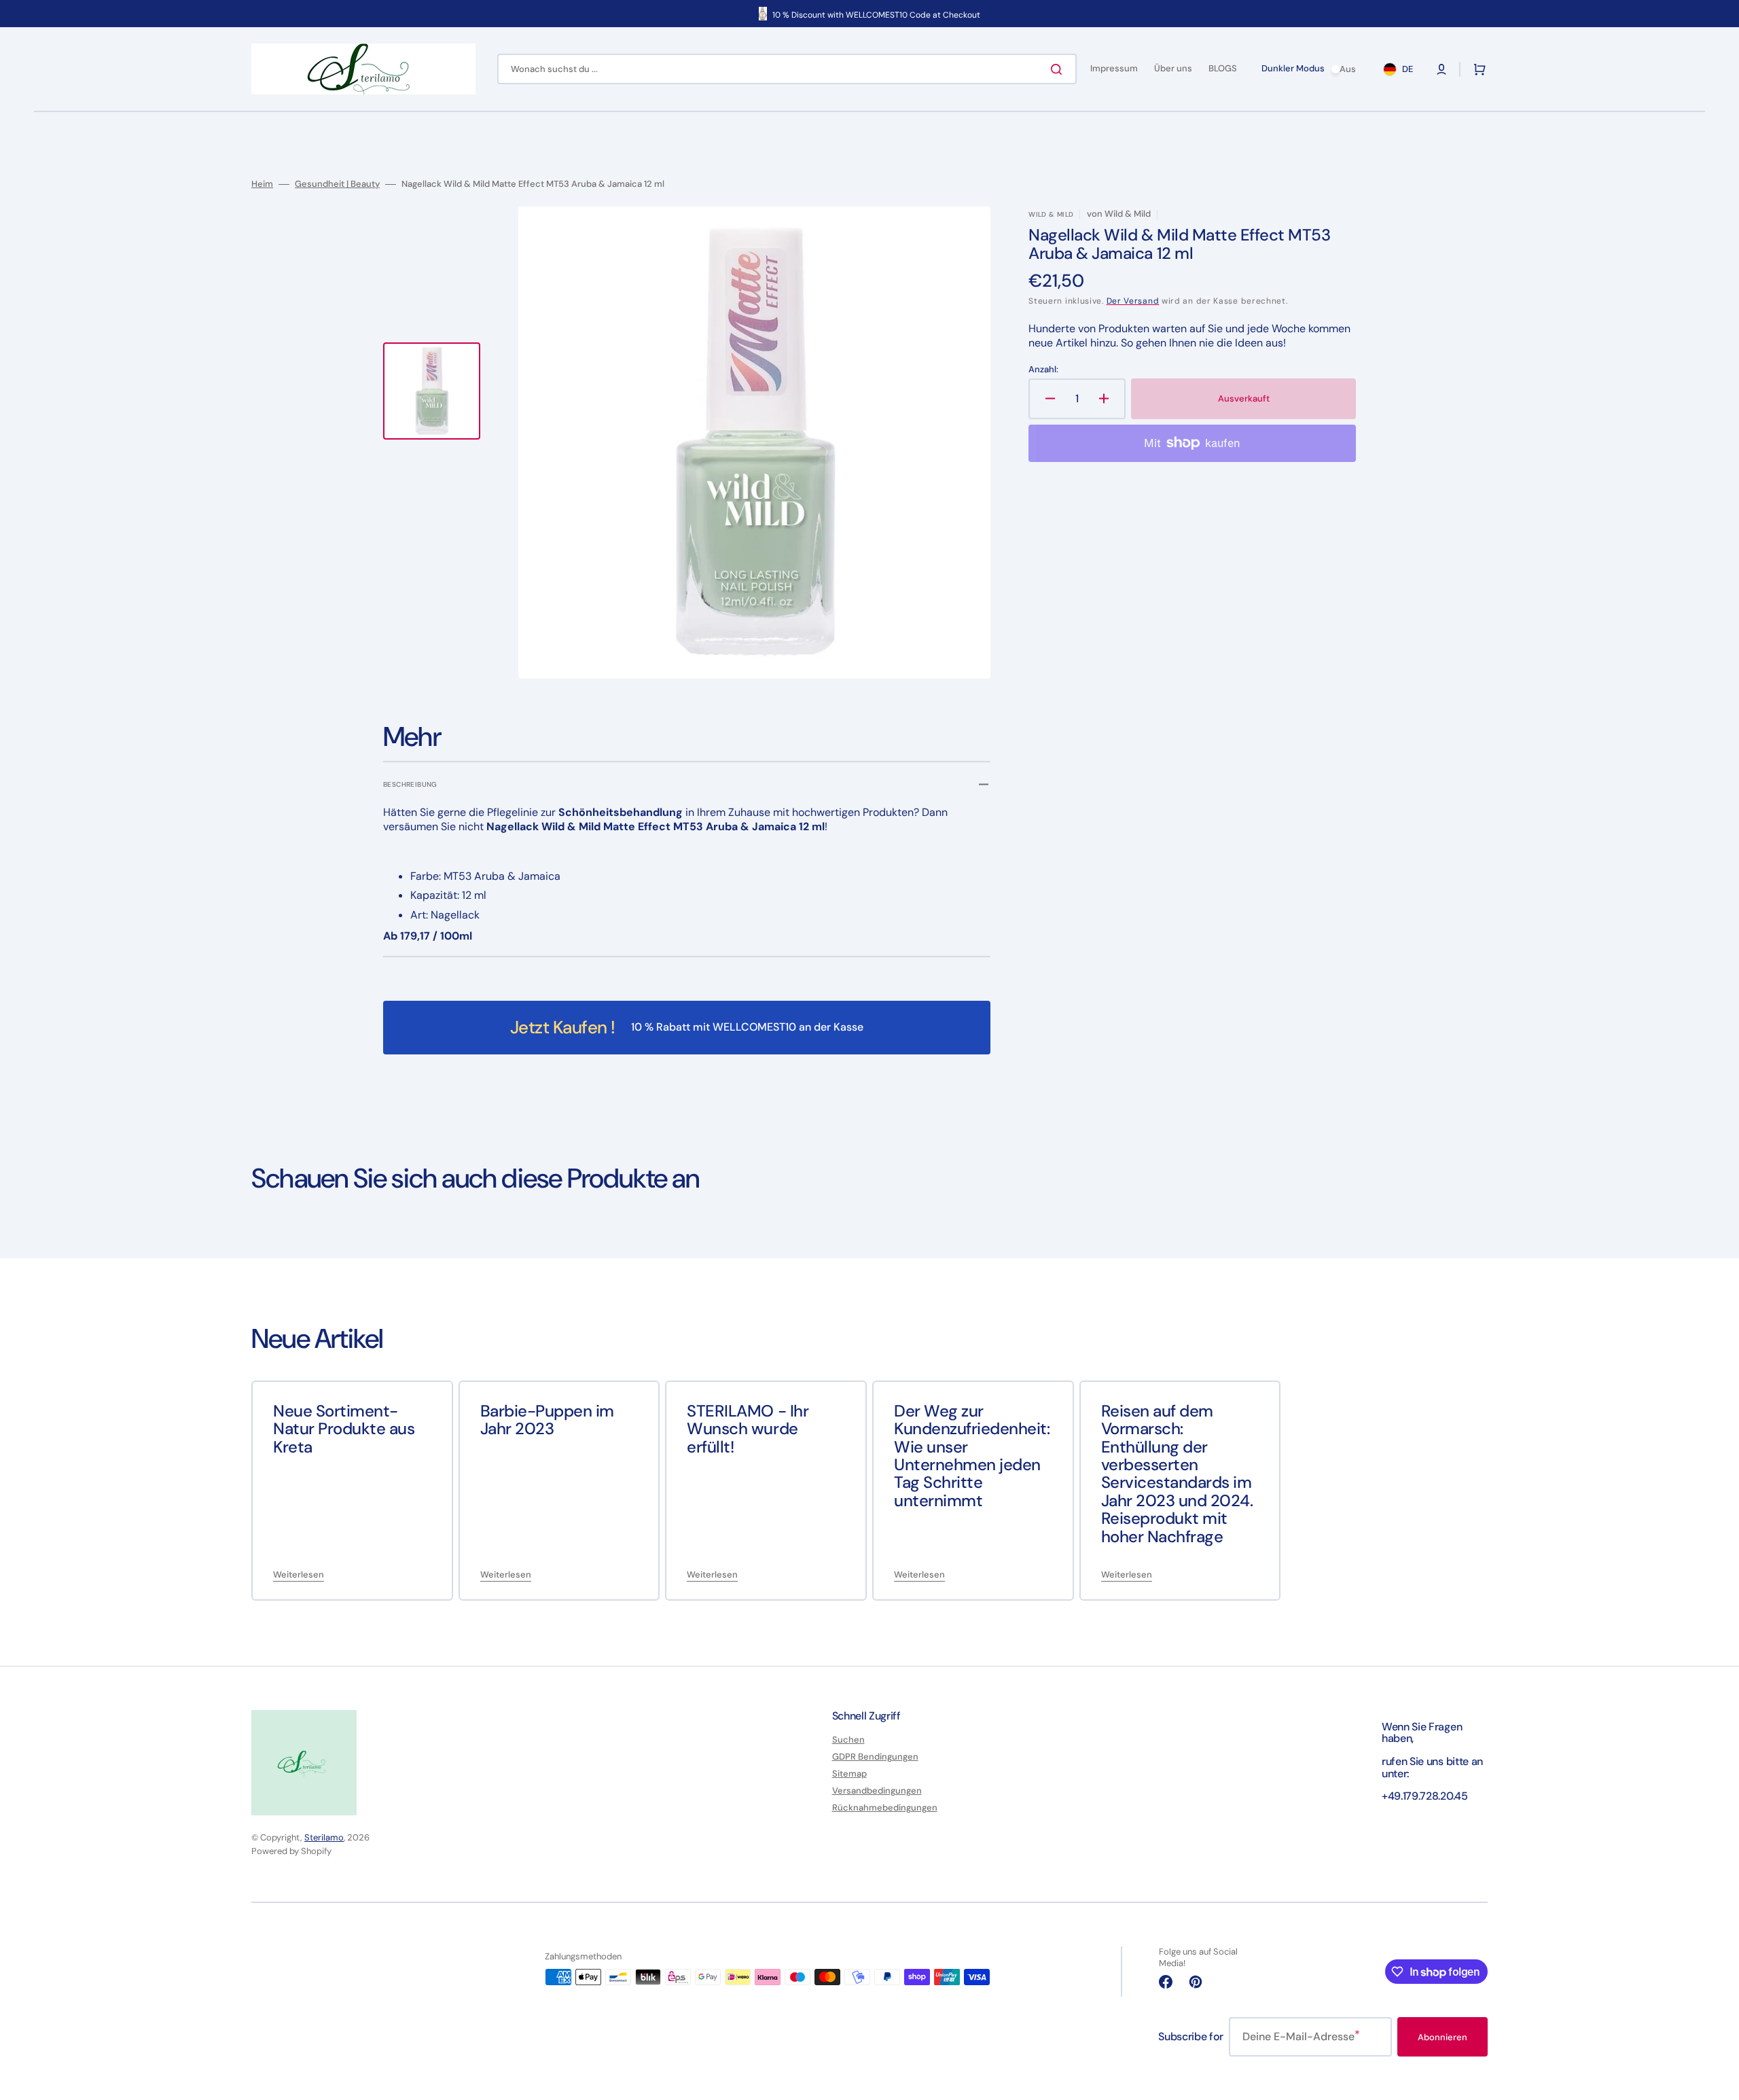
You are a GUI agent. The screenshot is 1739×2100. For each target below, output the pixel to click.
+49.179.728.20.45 (1425, 1796)
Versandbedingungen (877, 1791)
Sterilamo (324, 1837)
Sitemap (849, 1774)
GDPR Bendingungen (875, 1757)
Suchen (848, 1740)
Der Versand (1133, 301)
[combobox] (787, 69)
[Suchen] (1059, 69)
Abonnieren (1442, 2037)
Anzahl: (1043, 370)
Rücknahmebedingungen (885, 1808)
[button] (1441, 69)
